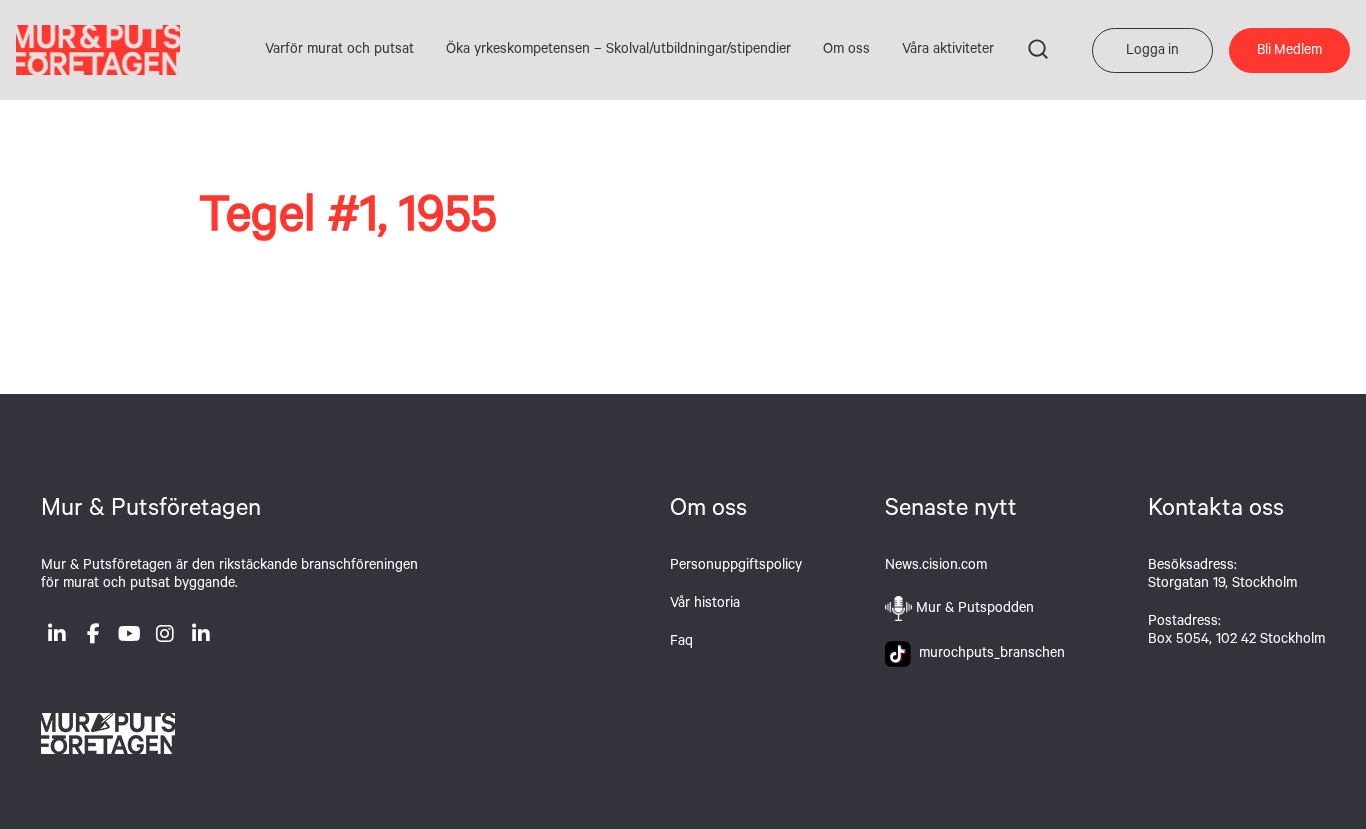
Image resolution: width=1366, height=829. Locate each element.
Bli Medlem (1289, 52)
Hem (98, 50)
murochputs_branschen (988, 655)
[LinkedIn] (57, 638)
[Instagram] (165, 638)
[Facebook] (93, 638)
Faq (681, 643)
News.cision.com (936, 567)
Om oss (846, 51)
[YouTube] (129, 638)
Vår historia (705, 605)
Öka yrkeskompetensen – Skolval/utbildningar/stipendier (618, 51)
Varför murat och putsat (339, 51)
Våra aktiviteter (948, 51)
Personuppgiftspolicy (736, 567)
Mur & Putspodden (975, 610)
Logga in (1152, 52)
